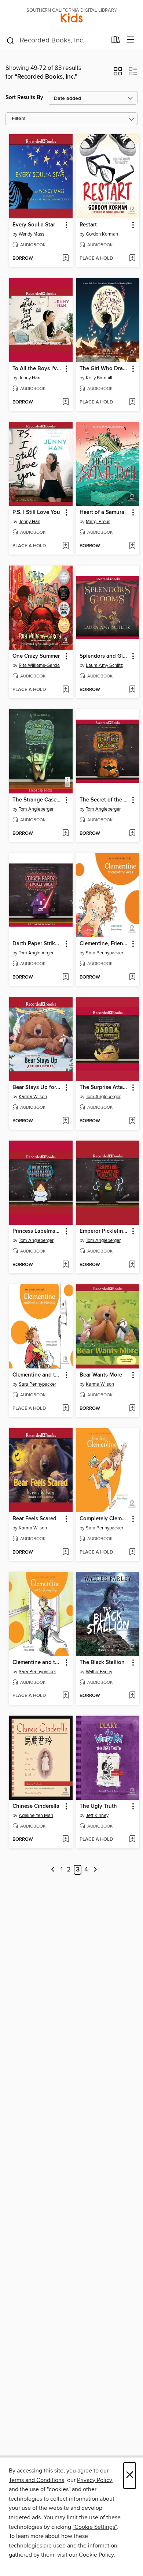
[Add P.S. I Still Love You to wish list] (65, 546)
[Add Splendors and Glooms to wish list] (132, 690)
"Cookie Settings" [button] (95, 2527)
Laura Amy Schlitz (104, 665)
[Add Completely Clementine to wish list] (132, 1552)
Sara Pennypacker (104, 953)
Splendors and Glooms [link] (104, 656)
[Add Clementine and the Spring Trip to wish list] (65, 1696)
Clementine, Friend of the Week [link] (104, 944)
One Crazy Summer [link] (36, 656)
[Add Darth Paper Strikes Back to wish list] (65, 977)
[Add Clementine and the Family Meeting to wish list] (65, 1409)
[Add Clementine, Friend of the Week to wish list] (132, 977)
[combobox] (56, 41)
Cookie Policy (96, 2555)
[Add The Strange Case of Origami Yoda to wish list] (65, 834)
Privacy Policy (94, 2480)
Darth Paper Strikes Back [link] (37, 944)
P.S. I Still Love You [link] (36, 512)
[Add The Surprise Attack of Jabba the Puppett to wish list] (132, 1121)
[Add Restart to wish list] (132, 259)
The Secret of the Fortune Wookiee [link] (104, 800)
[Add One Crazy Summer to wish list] (65, 690)
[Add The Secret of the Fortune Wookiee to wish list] (132, 834)
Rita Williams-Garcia (39, 665)
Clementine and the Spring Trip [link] (37, 1663)
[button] (118, 74)
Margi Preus (98, 522)
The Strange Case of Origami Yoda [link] (37, 800)
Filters (19, 119)
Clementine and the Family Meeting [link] (37, 1375)
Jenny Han (30, 378)
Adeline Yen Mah (36, 1815)
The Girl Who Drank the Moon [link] (104, 369)
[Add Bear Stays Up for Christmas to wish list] (65, 1121)
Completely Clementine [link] (104, 1519)
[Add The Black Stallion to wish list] (132, 1696)
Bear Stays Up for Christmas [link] (37, 1088)
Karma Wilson (33, 1097)
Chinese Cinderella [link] (36, 1806)
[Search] (10, 40)
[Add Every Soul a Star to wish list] (65, 259)
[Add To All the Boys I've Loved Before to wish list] (65, 402)
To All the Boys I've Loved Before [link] (37, 369)
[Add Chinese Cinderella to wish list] (65, 1840)
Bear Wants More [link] (101, 1375)
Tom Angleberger (36, 809)
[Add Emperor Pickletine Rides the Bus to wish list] (132, 1265)
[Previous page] (53, 1870)
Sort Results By (24, 97)
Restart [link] (88, 225)
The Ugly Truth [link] (98, 1806)
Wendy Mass (32, 234)
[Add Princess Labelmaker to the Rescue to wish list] (65, 1265)
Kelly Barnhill (99, 378)
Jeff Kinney (97, 1815)
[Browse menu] (131, 40)
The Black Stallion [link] (102, 1663)
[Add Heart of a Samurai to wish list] (132, 546)
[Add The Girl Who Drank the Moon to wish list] (132, 402)
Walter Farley (99, 1672)
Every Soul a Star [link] (34, 225)
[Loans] (116, 41)
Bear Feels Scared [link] (34, 1519)
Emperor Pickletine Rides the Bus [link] (104, 1231)
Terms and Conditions (36, 2480)
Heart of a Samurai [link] (103, 512)
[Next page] (95, 1870)
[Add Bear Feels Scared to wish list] (65, 1552)
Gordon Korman (102, 234)
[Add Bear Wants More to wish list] (132, 1409)
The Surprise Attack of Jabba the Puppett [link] (104, 1088)
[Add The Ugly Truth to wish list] (132, 1840)
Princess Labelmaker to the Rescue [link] (37, 1231)
